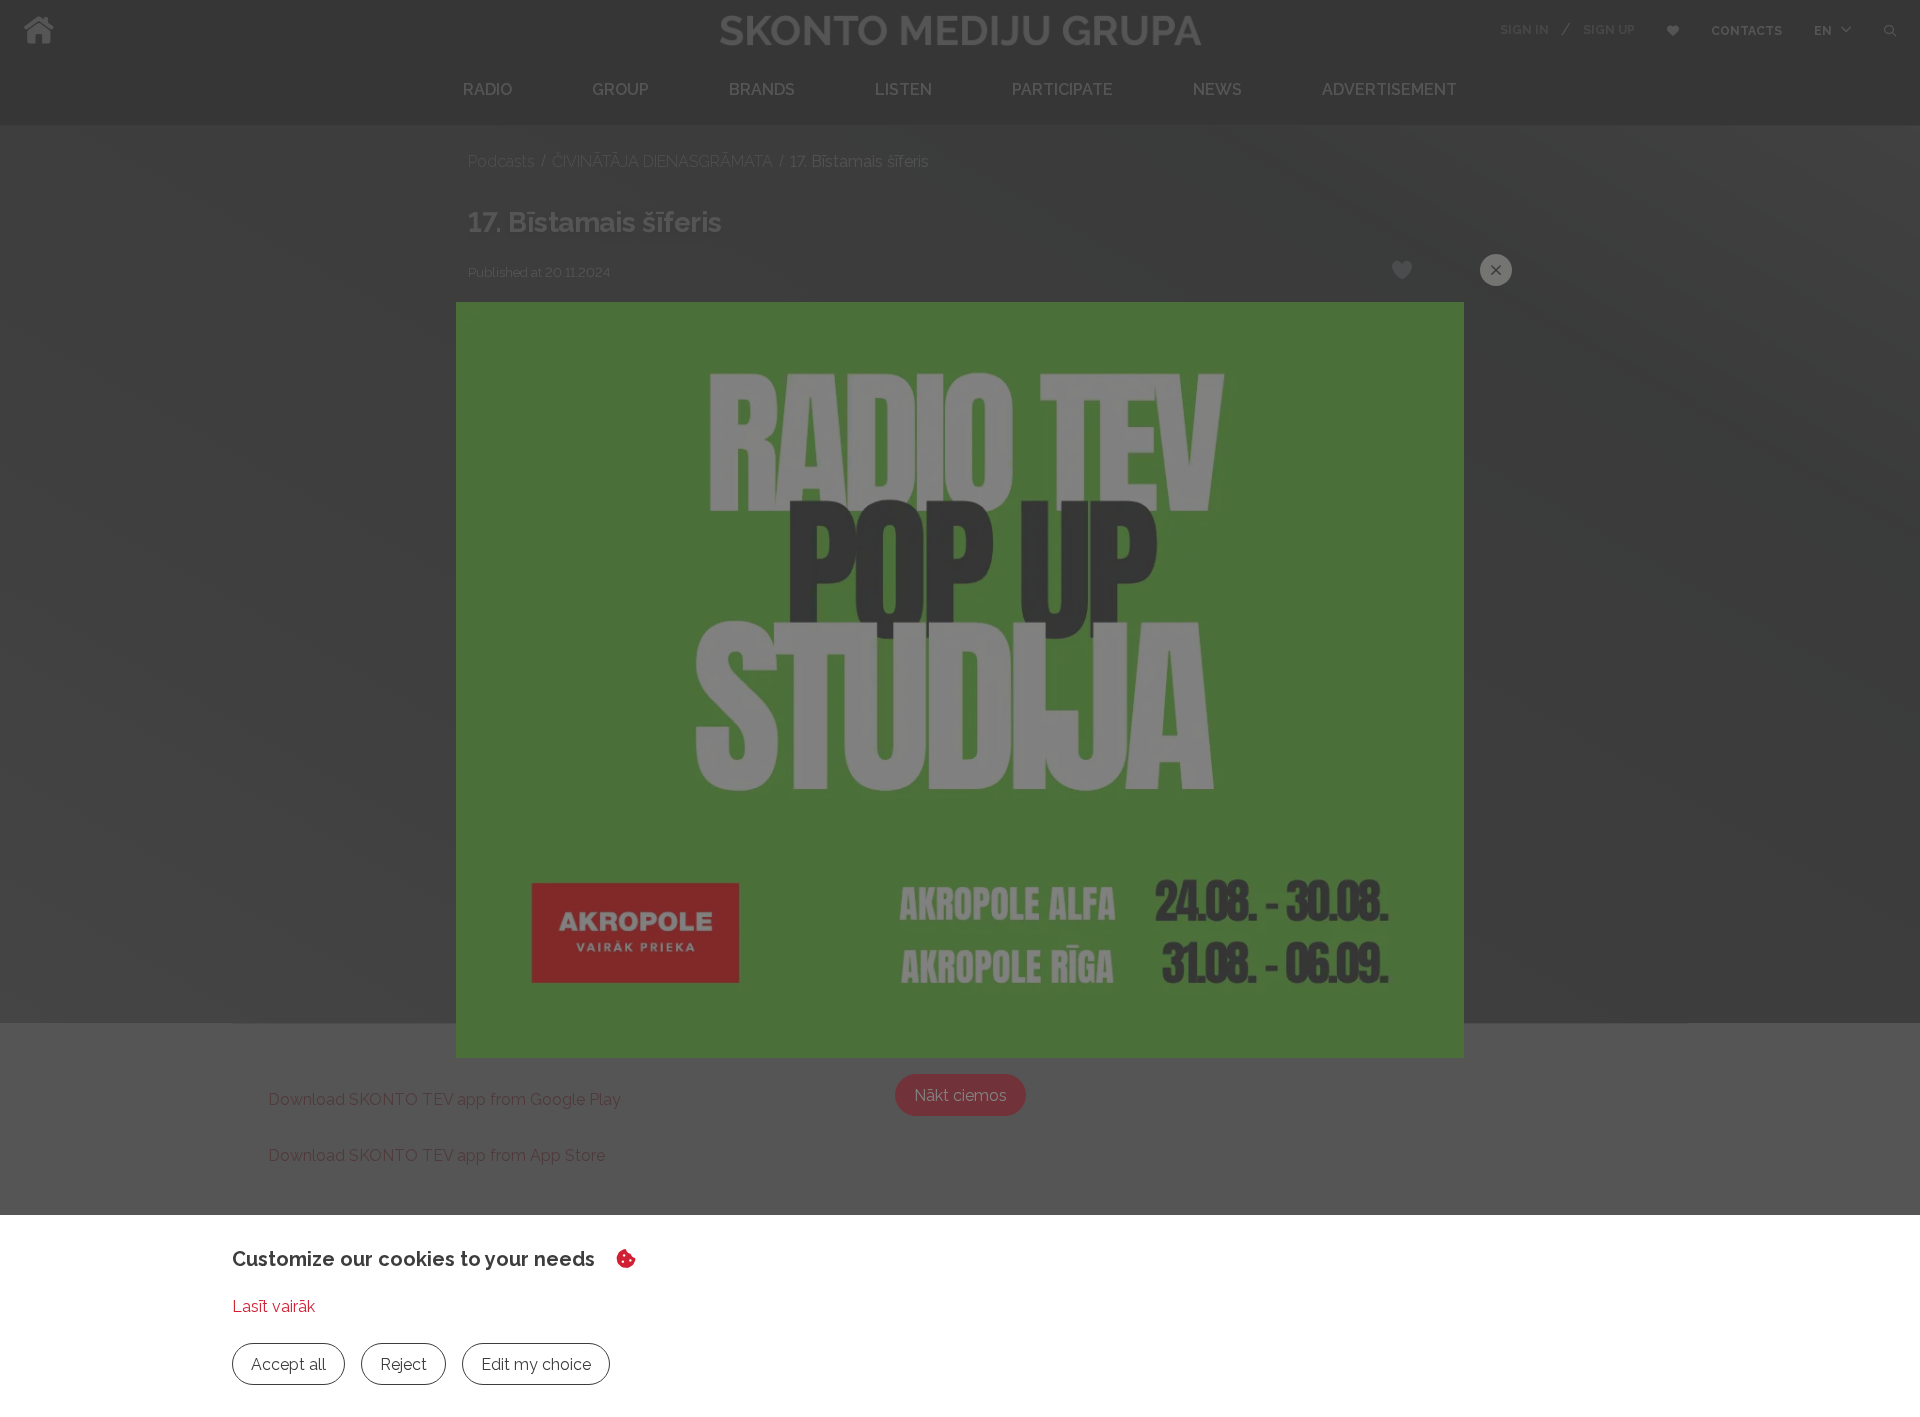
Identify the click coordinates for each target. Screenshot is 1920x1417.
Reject (403, 1364)
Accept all (288, 1364)
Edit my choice (536, 1364)
